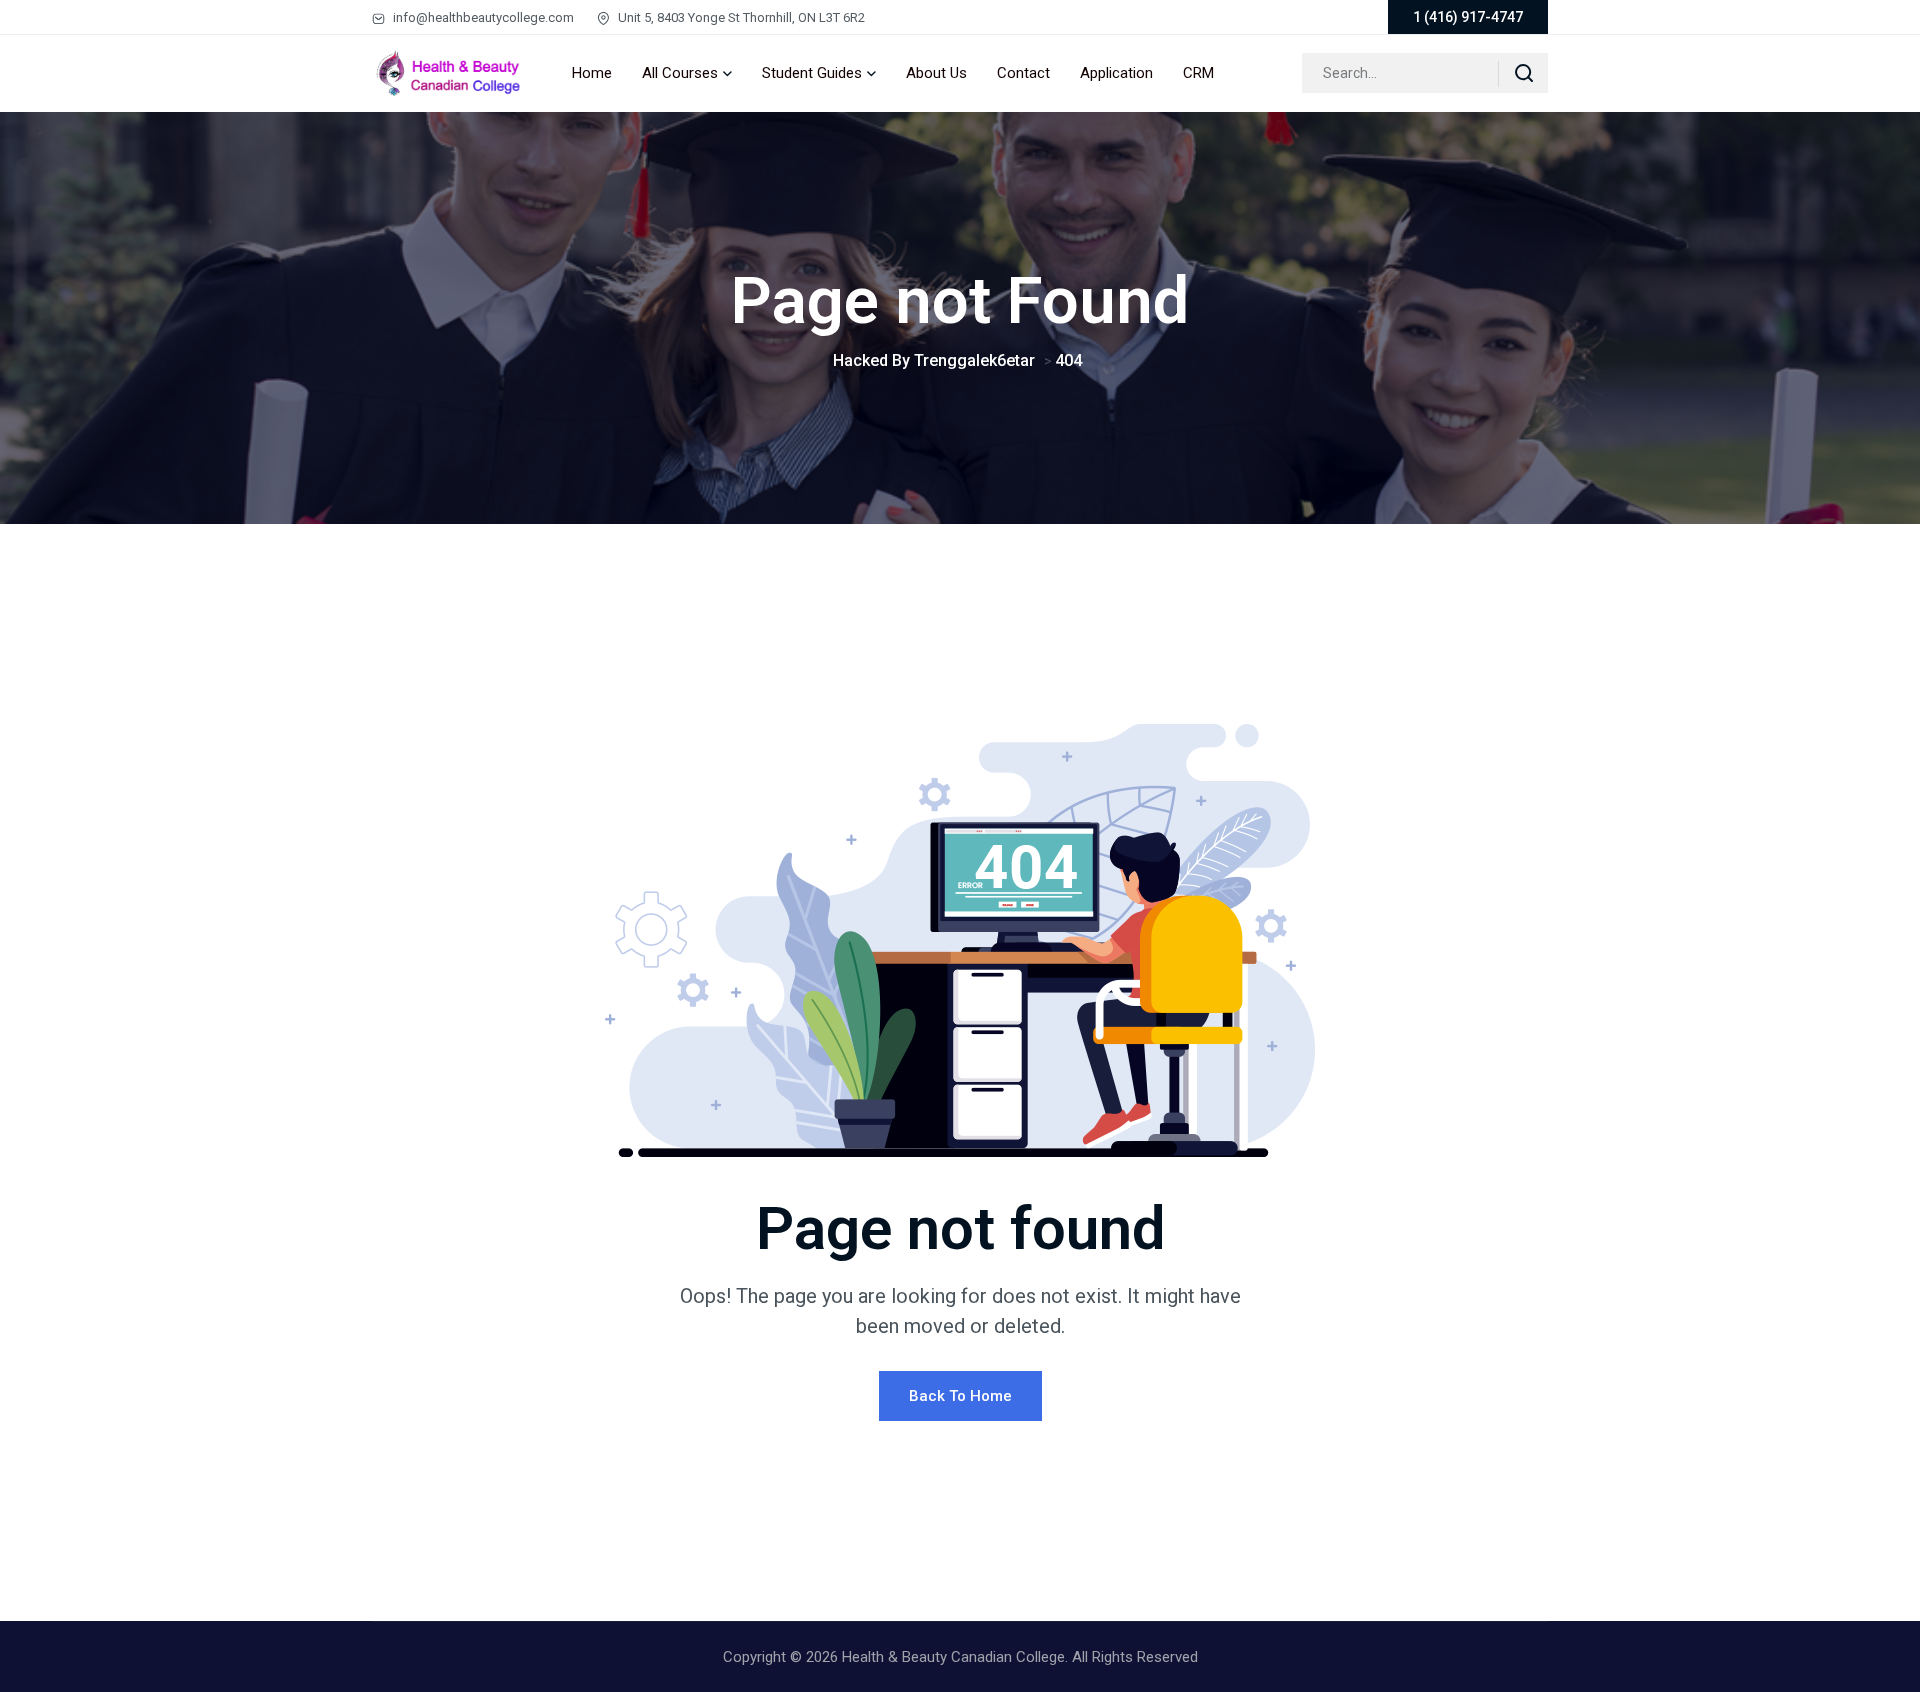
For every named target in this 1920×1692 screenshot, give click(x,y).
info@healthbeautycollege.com (482, 17)
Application (1116, 73)
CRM (1198, 73)
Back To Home (960, 1396)
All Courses (680, 73)
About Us (936, 73)
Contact (1023, 73)
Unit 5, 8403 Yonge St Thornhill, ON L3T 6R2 (740, 17)
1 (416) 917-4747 (1468, 17)
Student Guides (812, 73)
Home (592, 73)
